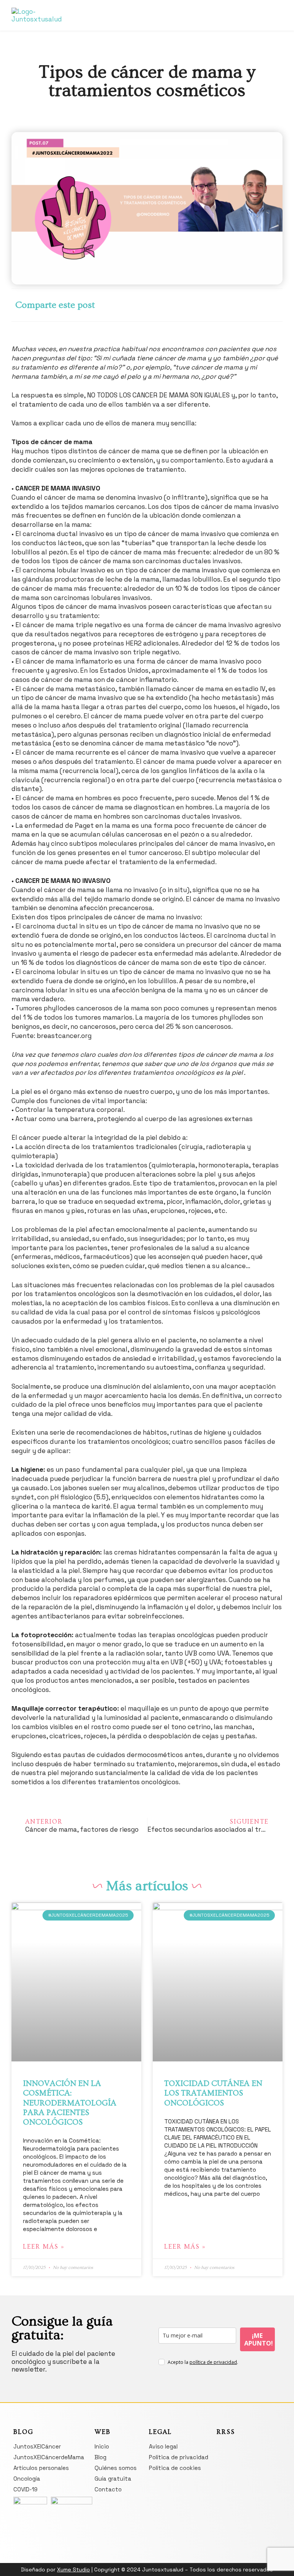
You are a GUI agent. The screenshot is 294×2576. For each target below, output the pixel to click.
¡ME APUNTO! (259, 2339)
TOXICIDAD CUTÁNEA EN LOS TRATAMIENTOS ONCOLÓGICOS (213, 2093)
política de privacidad (213, 2362)
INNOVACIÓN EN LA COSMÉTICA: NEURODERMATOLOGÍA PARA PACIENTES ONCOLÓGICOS (70, 2103)
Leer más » (44, 2247)
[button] (147, 14)
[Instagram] (272, 10)
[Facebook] (259, 10)
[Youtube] (265, 21)
